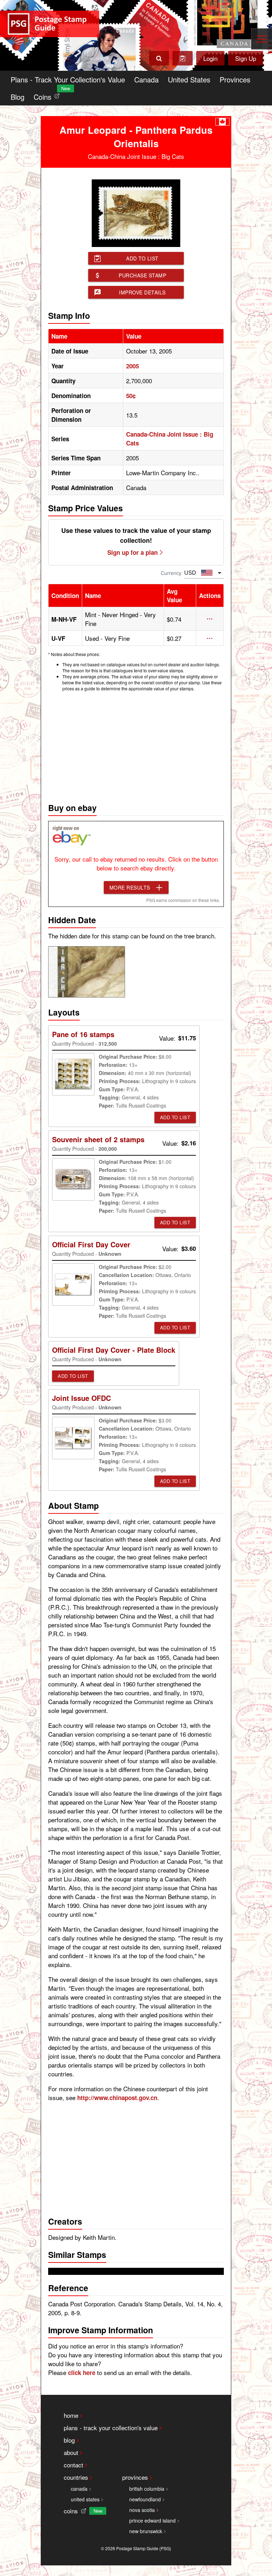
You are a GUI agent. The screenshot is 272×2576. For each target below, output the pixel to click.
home (71, 2415)
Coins (48, 95)
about (71, 2452)
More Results (130, 887)
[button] (210, 619)
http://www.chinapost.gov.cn (117, 2098)
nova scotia (142, 2510)
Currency (171, 573)
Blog (18, 97)
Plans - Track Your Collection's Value (68, 79)
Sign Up (246, 58)
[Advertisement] (136, 745)
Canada (146, 79)
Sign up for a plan (132, 552)
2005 (132, 366)
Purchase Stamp (142, 275)
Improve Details (142, 292)
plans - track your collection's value (111, 2428)
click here (82, 2373)
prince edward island (152, 2520)
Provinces (235, 79)
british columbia (147, 2489)
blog (69, 2440)
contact (73, 2465)
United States (189, 79)
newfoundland (145, 2499)
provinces (135, 2477)
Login (210, 58)
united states (85, 2499)
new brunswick (146, 2531)
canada (79, 2489)
